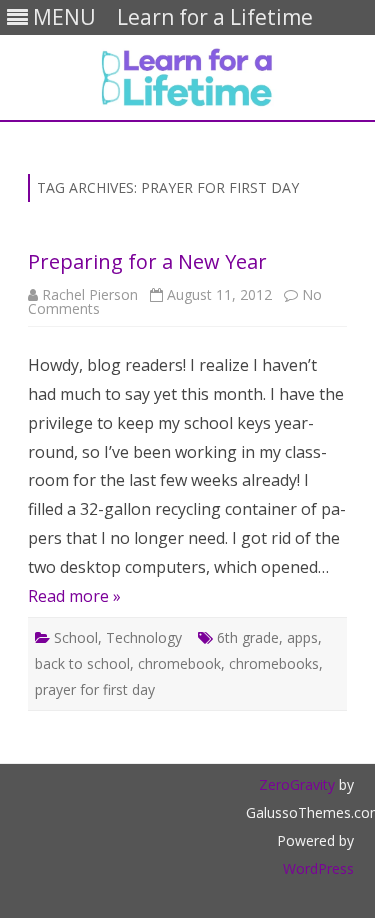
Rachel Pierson (90, 294)
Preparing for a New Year (147, 261)
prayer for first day (95, 689)
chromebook (179, 663)
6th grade (248, 637)
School (76, 637)
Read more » (74, 596)
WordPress (318, 868)
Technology (144, 637)
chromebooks (274, 663)
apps (302, 637)
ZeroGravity (297, 784)
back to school (82, 663)
